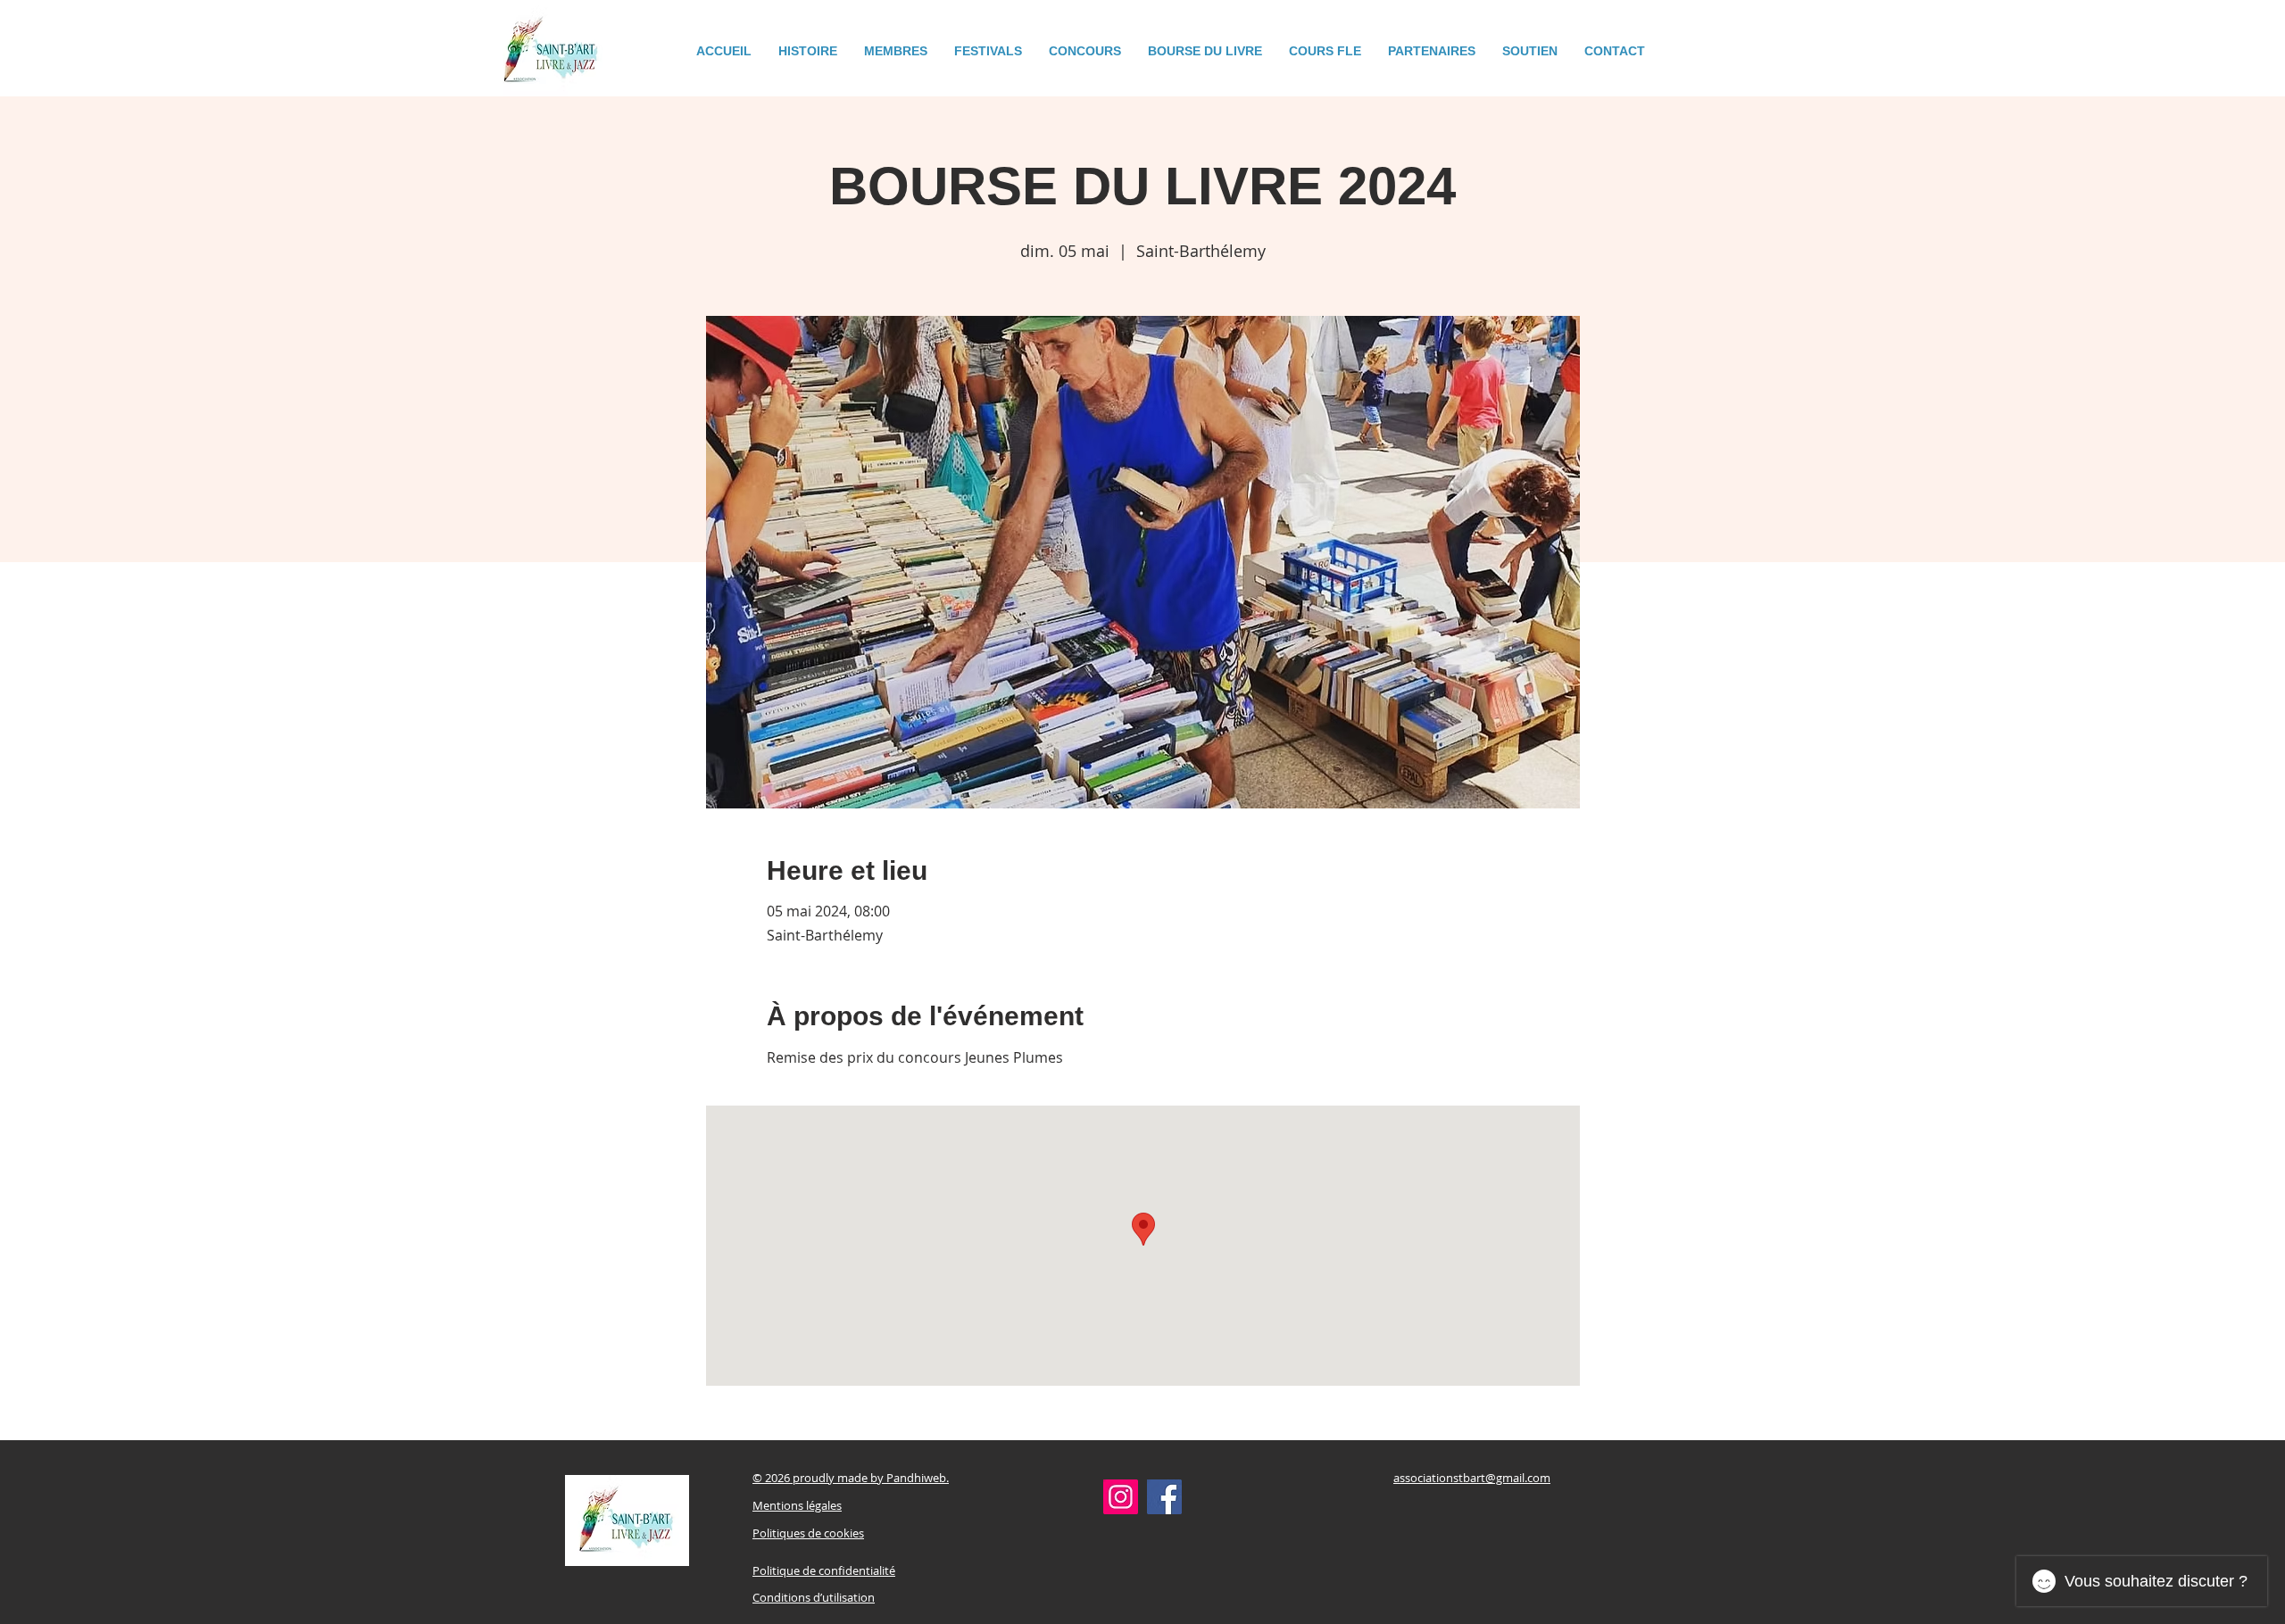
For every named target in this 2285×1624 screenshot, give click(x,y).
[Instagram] (1121, 1497)
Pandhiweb (916, 1478)
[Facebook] (1164, 1497)
